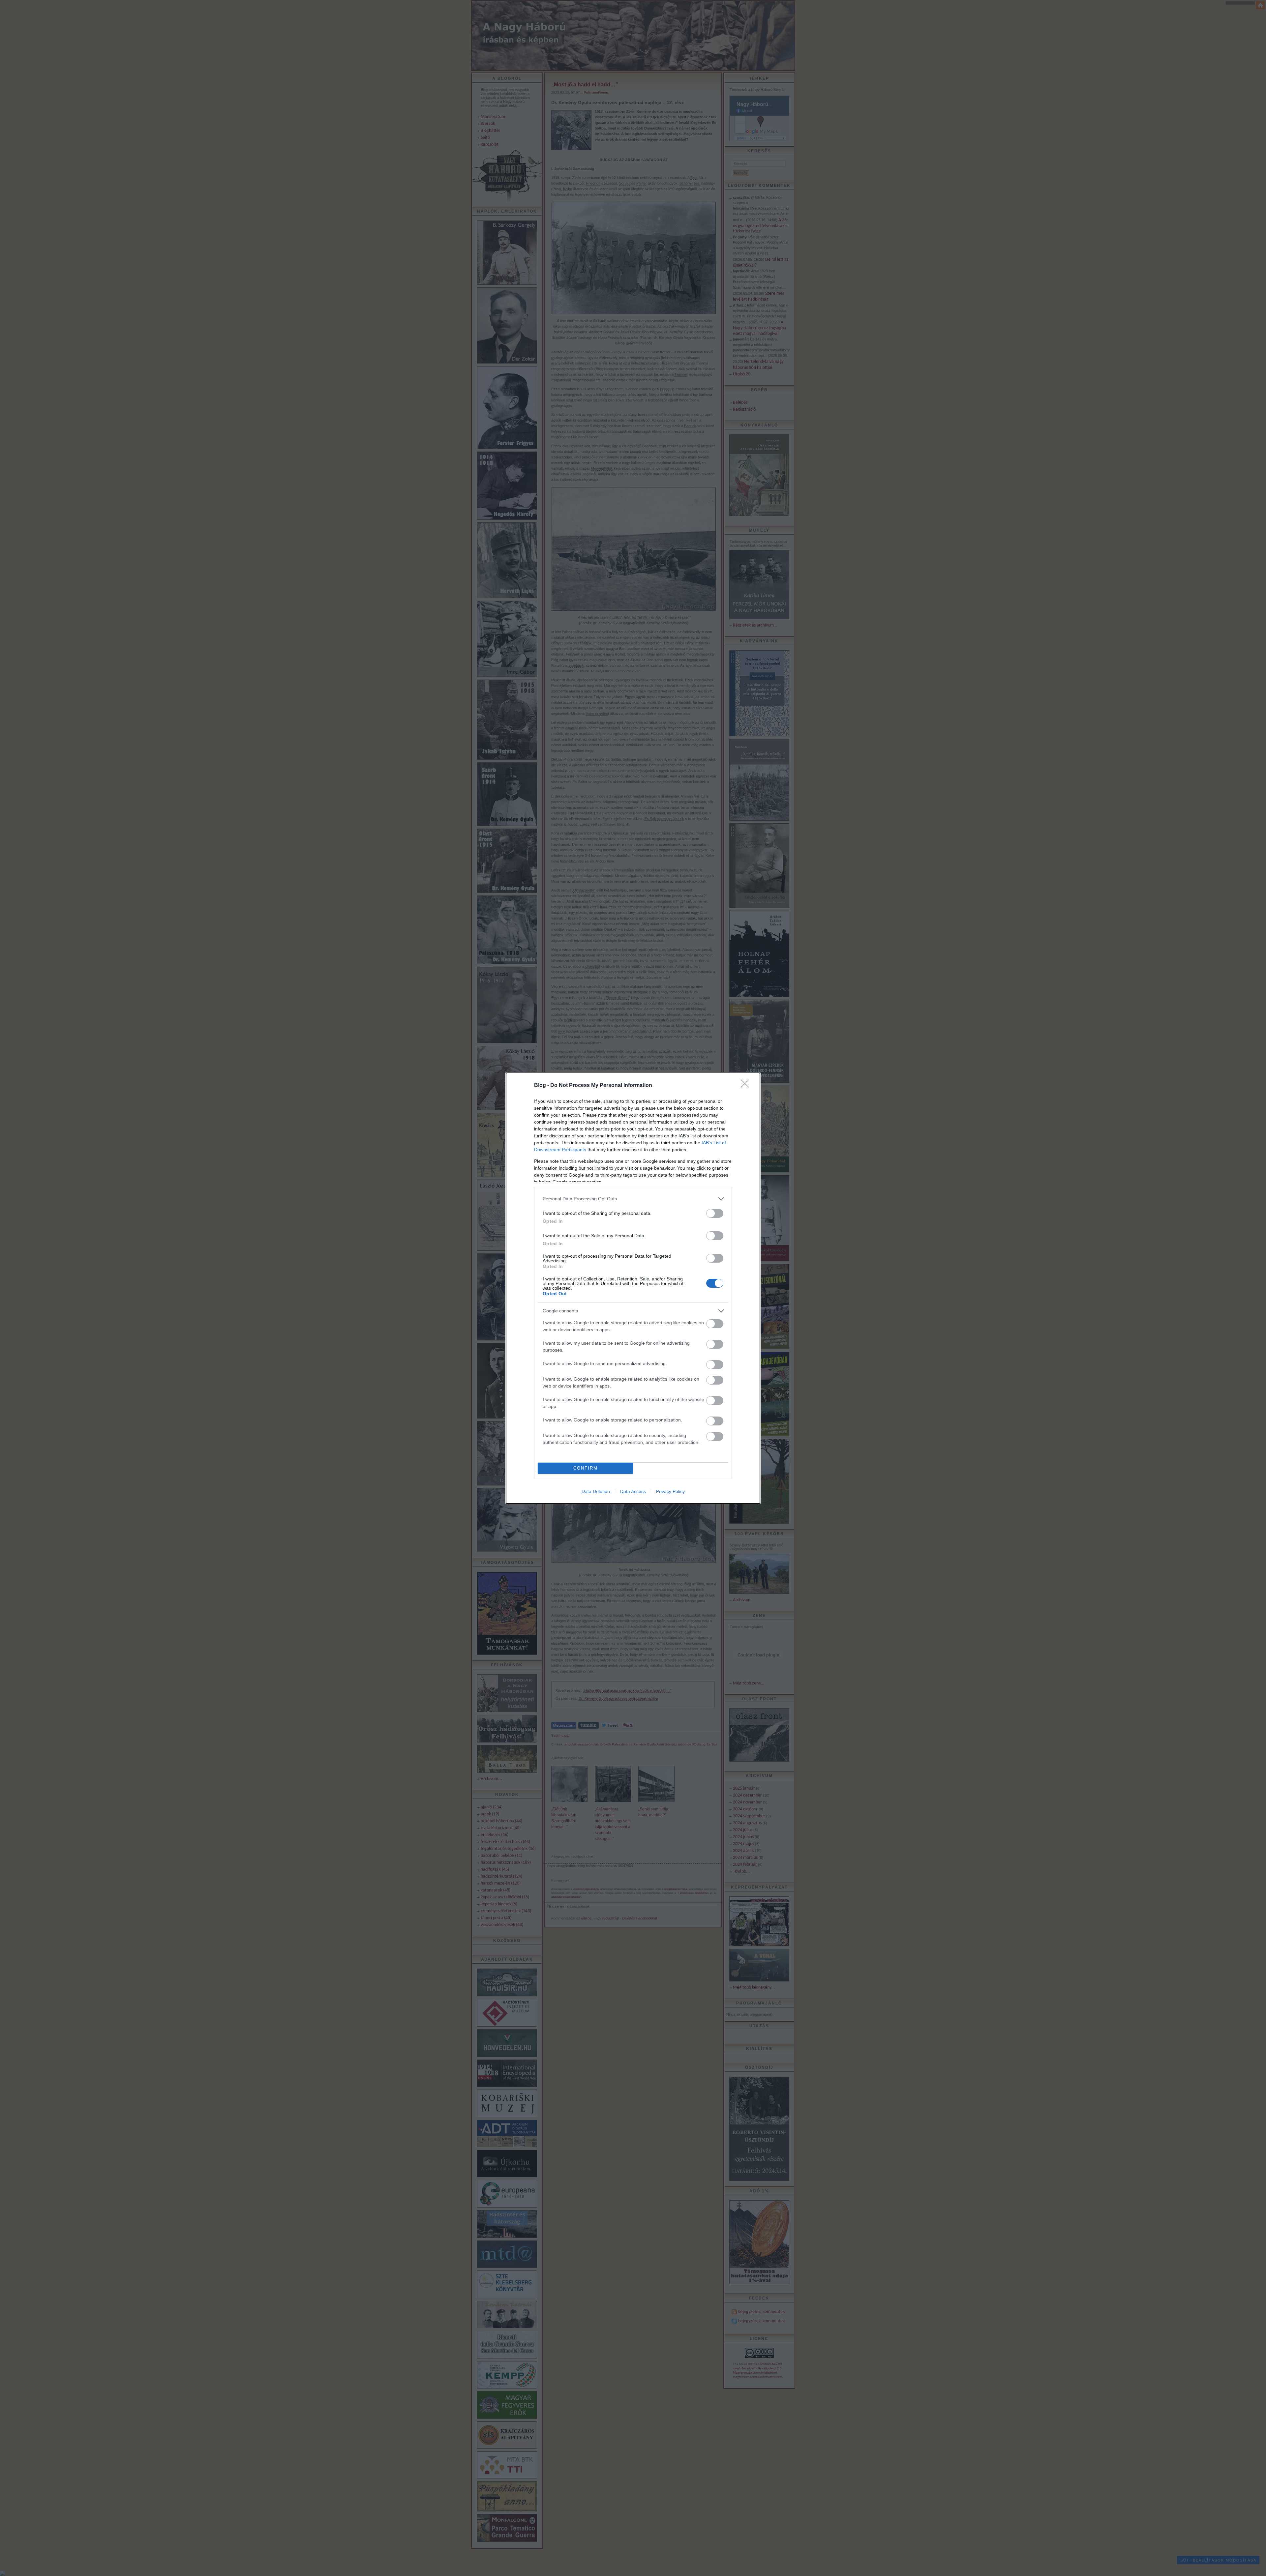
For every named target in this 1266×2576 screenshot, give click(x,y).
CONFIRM (586, 1468)
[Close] (747, 1086)
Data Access (633, 1491)
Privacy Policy (670, 1491)
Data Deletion (596, 1491)
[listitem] (633, 1199)
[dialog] (633, 1288)
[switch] (715, 1213)
